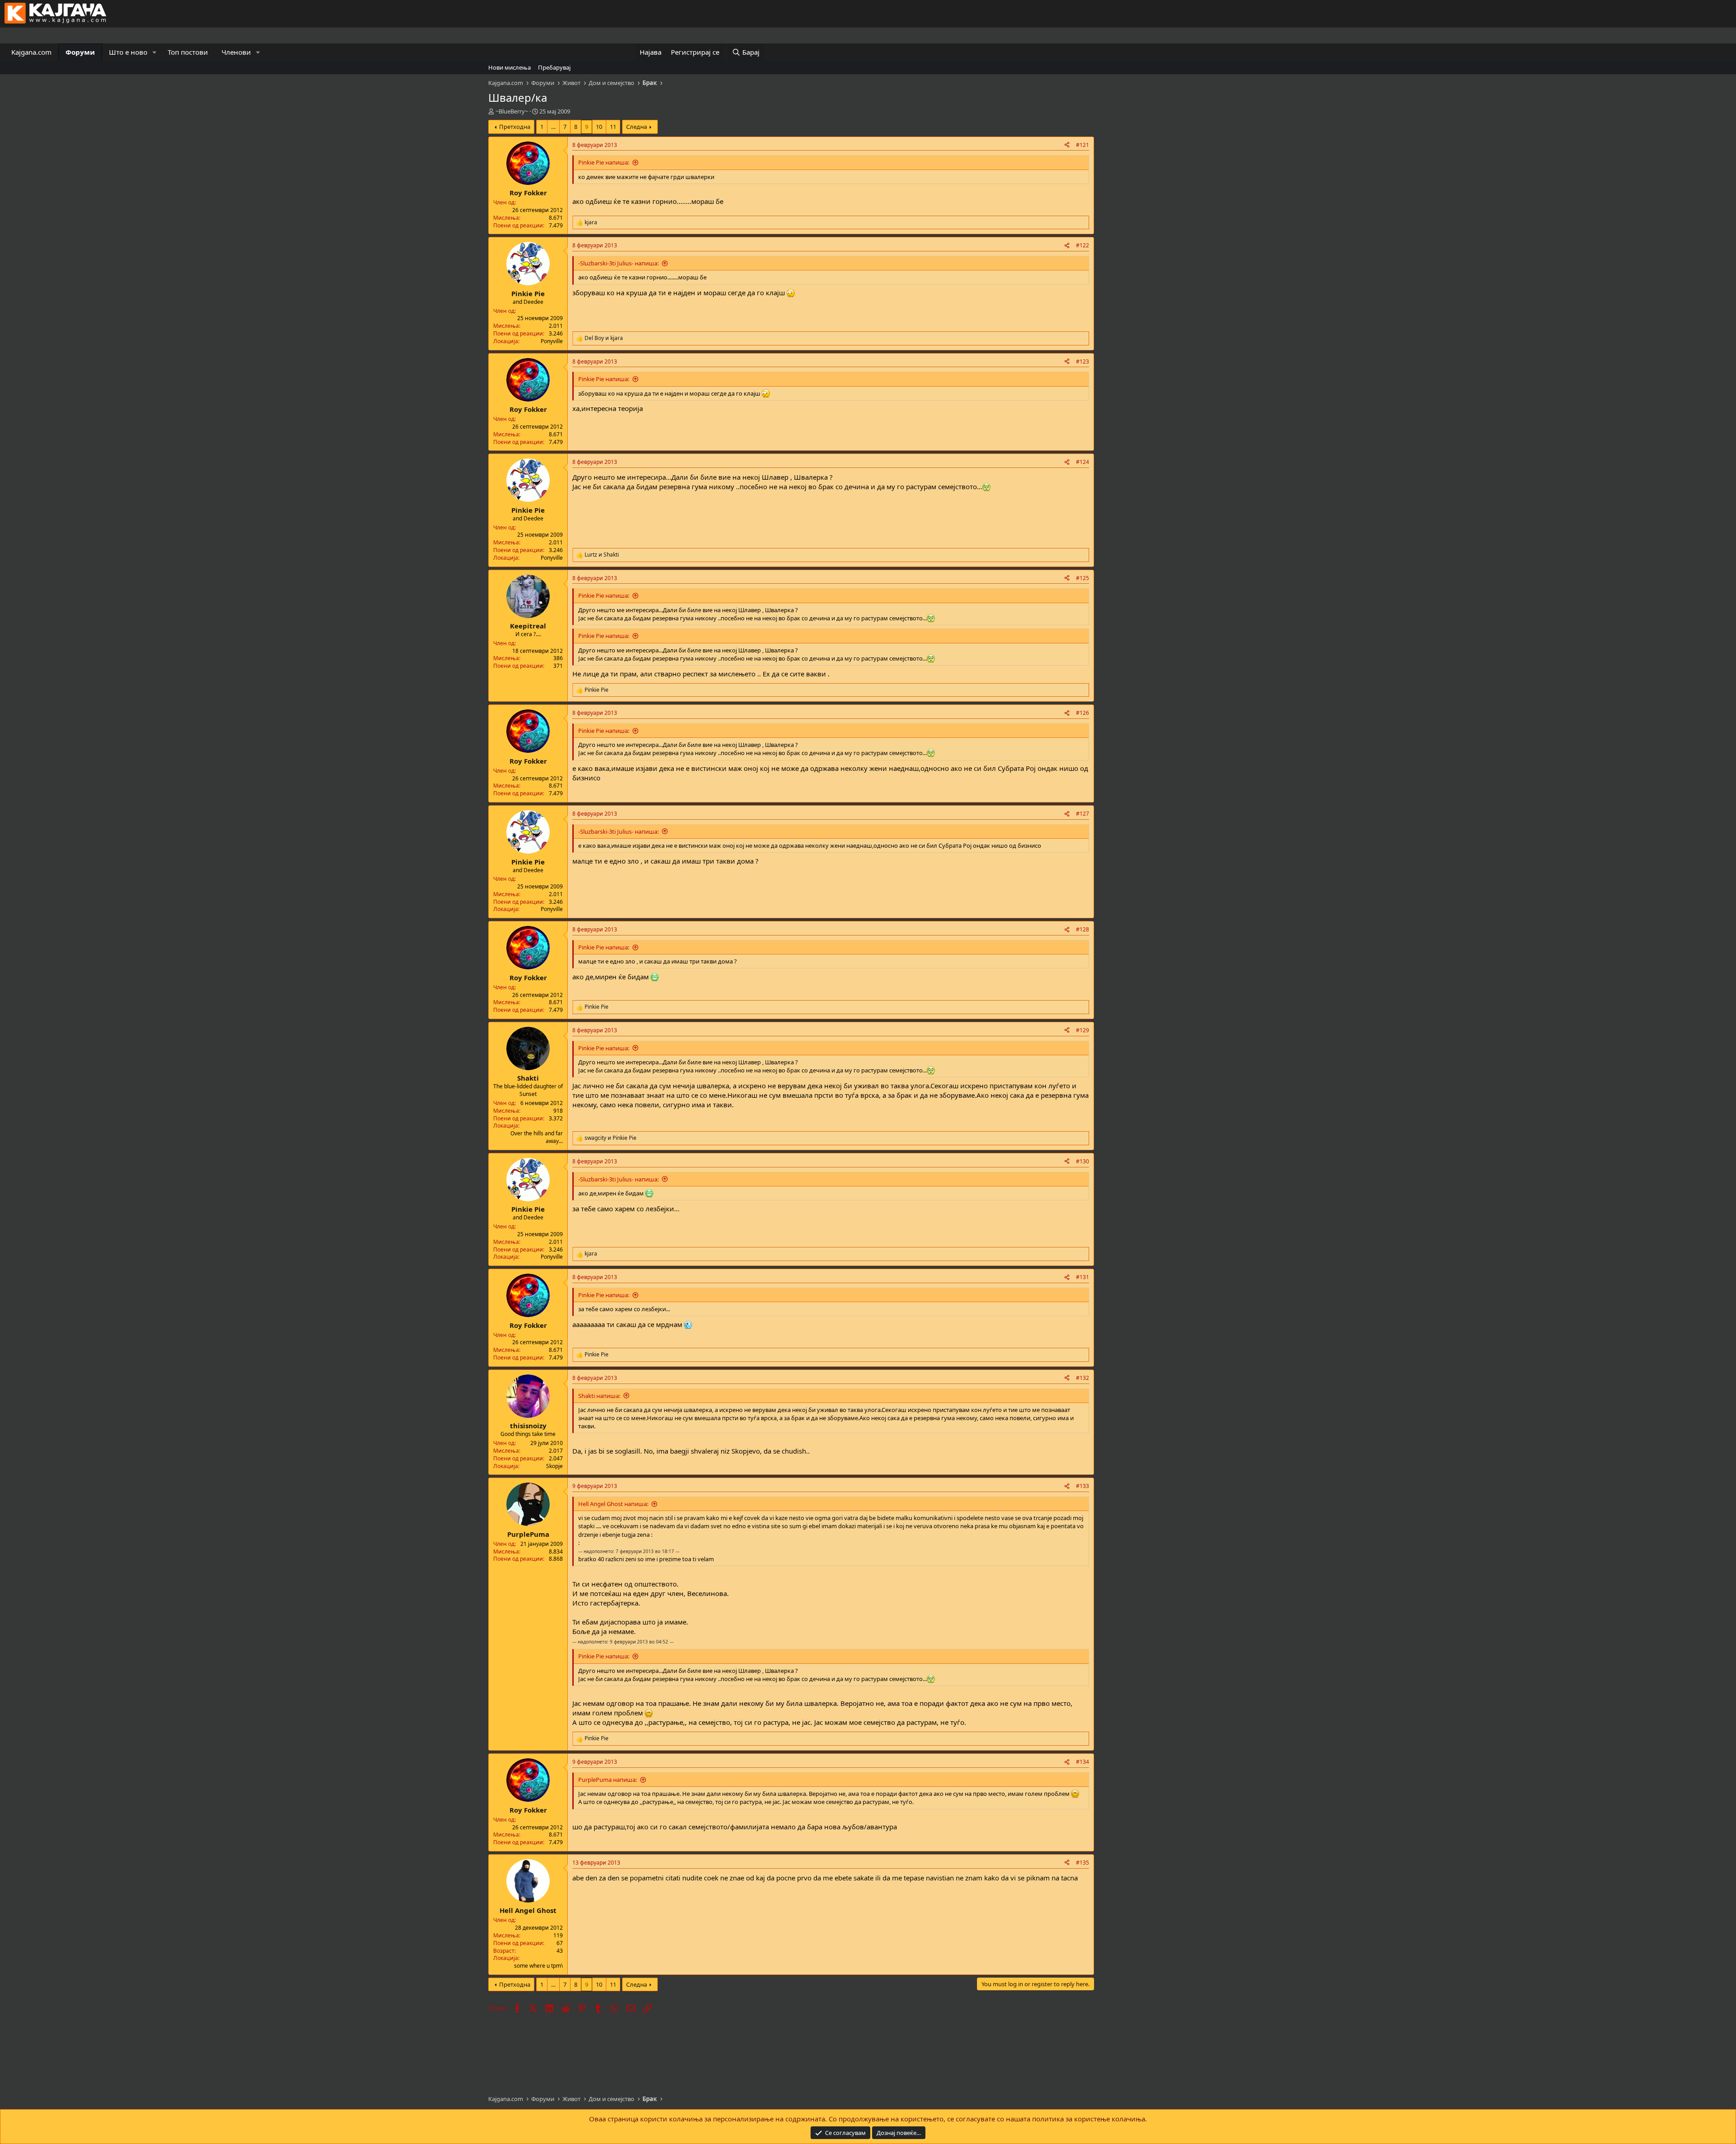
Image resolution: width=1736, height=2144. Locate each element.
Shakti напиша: (599, 1396)
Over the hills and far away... (537, 1137)
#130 (1083, 1161)
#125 (1083, 578)
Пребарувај (554, 67)
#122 (1083, 245)
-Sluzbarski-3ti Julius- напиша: (618, 263)
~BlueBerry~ (512, 111)
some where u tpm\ (538, 1966)
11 (613, 127)
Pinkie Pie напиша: (604, 162)
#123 (1083, 361)
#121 (1083, 145)
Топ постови (188, 52)
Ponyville (552, 341)
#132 (1083, 1378)
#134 (1083, 1762)
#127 (1083, 814)
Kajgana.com (31, 52)
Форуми (80, 52)
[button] (155, 52)
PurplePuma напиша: (608, 1780)
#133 (1083, 1486)
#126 (1083, 713)
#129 (1083, 1030)
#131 (1083, 1277)
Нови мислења (509, 67)
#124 (1083, 462)
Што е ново (128, 52)
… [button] (553, 127)
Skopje (554, 1466)
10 (599, 127)
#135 (1083, 1863)
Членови (236, 52)
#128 (1083, 929)
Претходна (515, 127)
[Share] (1067, 145)
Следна (637, 127)
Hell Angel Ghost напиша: (613, 1504)
